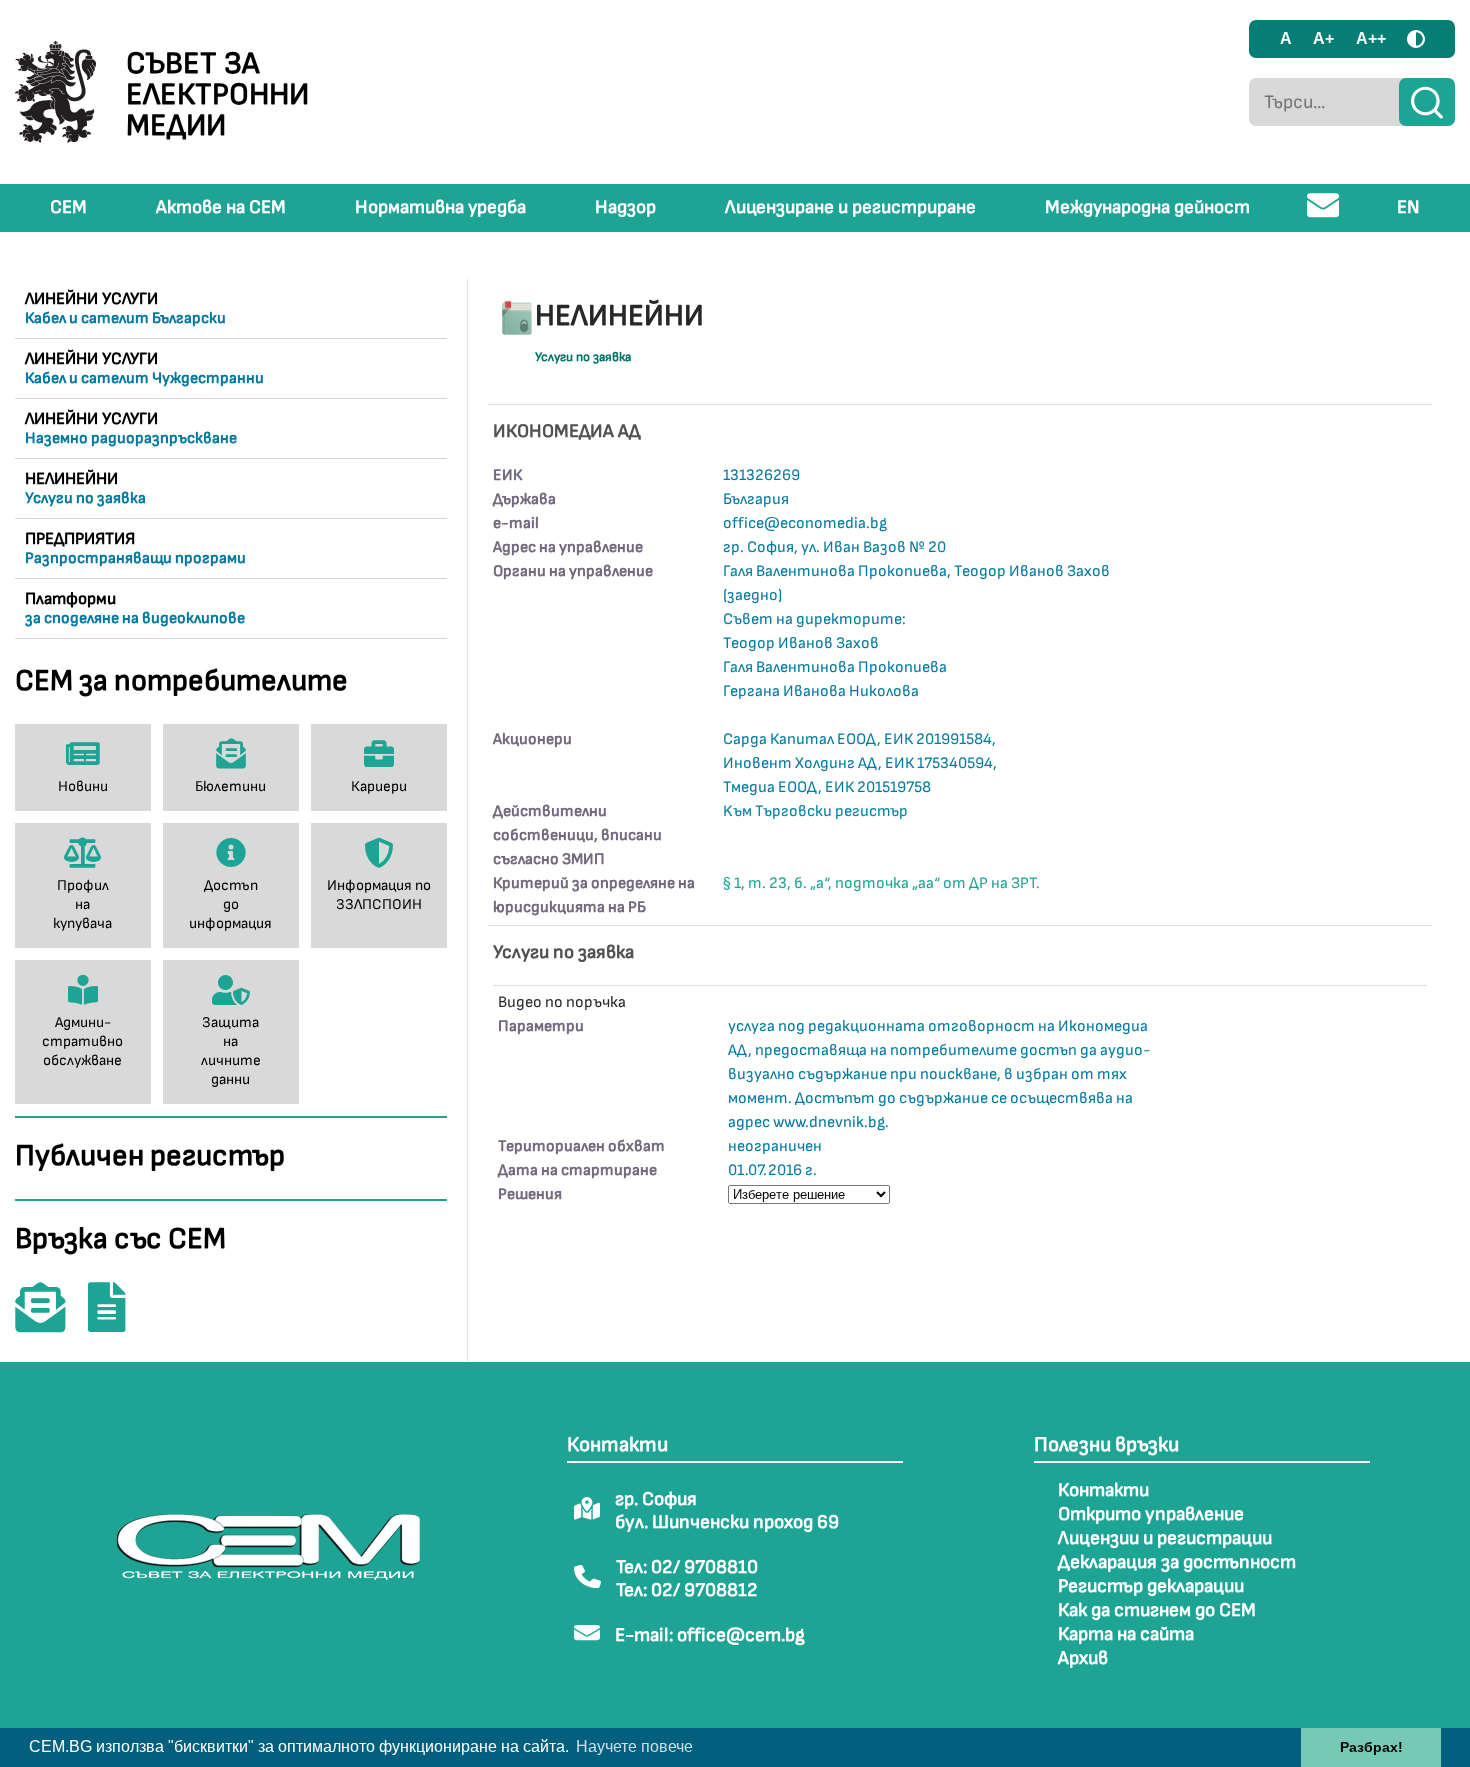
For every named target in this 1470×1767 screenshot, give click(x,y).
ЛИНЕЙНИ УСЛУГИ (125, 308)
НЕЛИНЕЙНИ (85, 488)
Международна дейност (1147, 207)
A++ (1371, 38)
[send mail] (1323, 213)
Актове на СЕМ (221, 207)
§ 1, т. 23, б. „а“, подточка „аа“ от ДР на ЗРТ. (881, 883)
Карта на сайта (1126, 1634)
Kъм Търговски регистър (815, 811)
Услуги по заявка (583, 357)
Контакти (1103, 1490)
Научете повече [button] (634, 1746)
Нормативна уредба (440, 207)
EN (1408, 207)
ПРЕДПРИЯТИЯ (135, 548)
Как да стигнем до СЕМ (1157, 1610)
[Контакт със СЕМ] (50, 1321)
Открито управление (1151, 1514)
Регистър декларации (1151, 1586)
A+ (1323, 38)
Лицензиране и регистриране (850, 207)
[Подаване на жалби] (117, 1321)
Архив (1083, 1658)
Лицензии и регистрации (1165, 1538)
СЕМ (68, 207)
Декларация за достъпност (1177, 1562)
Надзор (625, 207)
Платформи (135, 608)
